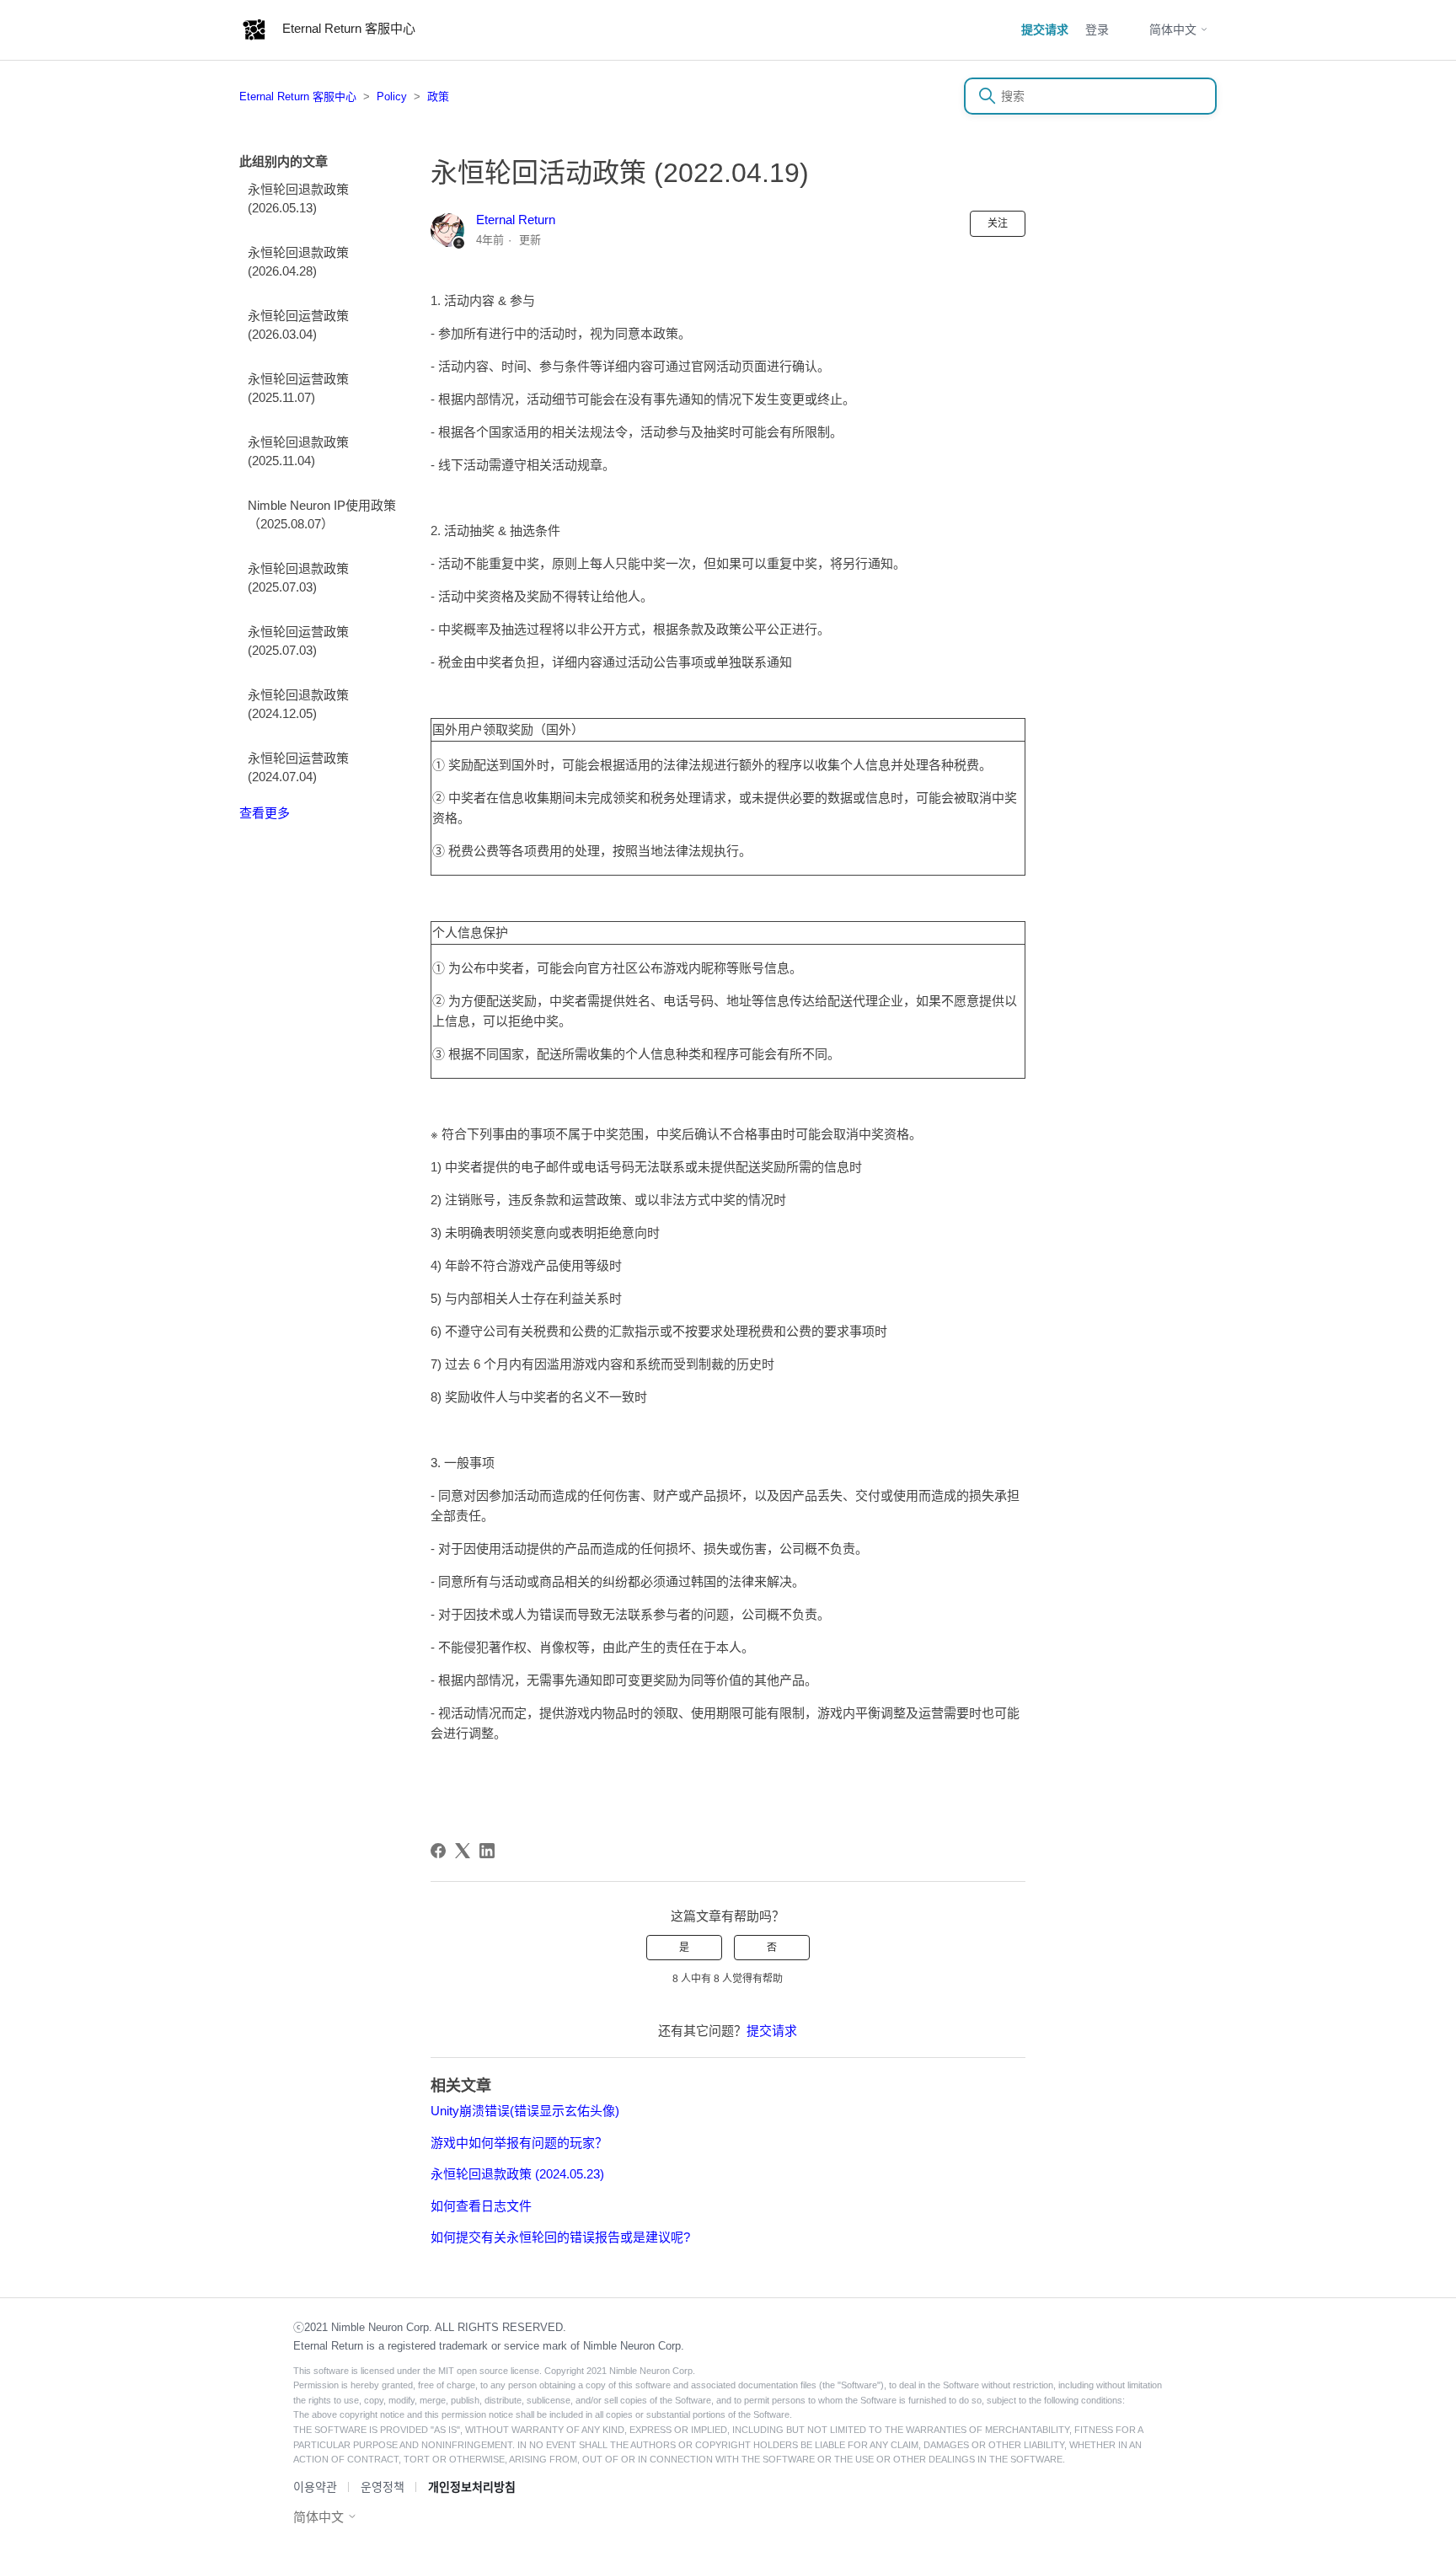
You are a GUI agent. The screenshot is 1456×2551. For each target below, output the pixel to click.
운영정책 (383, 2487)
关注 (998, 223)
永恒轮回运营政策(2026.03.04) (298, 325)
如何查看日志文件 (481, 2206)
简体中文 (1175, 29)
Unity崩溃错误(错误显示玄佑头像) (525, 2111)
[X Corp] (463, 1851)
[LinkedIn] (487, 1851)
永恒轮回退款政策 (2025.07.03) (298, 578)
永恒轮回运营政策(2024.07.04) (298, 768)
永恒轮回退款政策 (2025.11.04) (298, 452)
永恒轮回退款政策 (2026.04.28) (298, 262)
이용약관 (315, 2487)
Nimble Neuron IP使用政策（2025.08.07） (322, 515)
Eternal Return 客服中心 (298, 96)
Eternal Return (516, 220)
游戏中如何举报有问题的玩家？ (519, 2143)
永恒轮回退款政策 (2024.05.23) (517, 2174)
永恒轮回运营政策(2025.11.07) (298, 389)
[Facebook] (438, 1851)
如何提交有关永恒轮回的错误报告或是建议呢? (560, 2237)
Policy (392, 96)
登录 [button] (1097, 29)
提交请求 (1045, 29)
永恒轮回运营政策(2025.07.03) (298, 641)
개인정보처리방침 (472, 2487)
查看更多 (265, 813)
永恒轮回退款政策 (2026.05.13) (298, 199)
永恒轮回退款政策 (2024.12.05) (298, 705)
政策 (438, 96)
